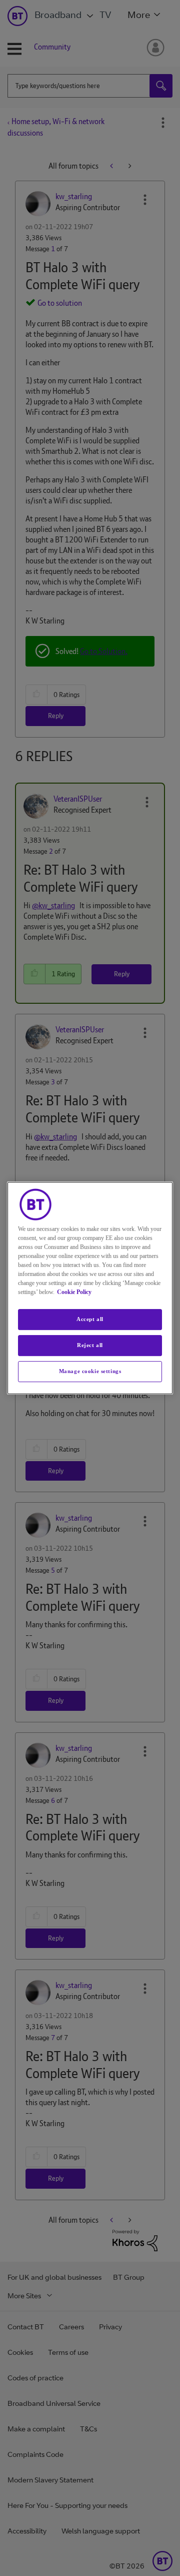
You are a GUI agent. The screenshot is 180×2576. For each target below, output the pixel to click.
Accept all (90, 1319)
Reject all (90, 1345)
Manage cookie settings (90, 1371)
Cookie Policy (74, 1292)
